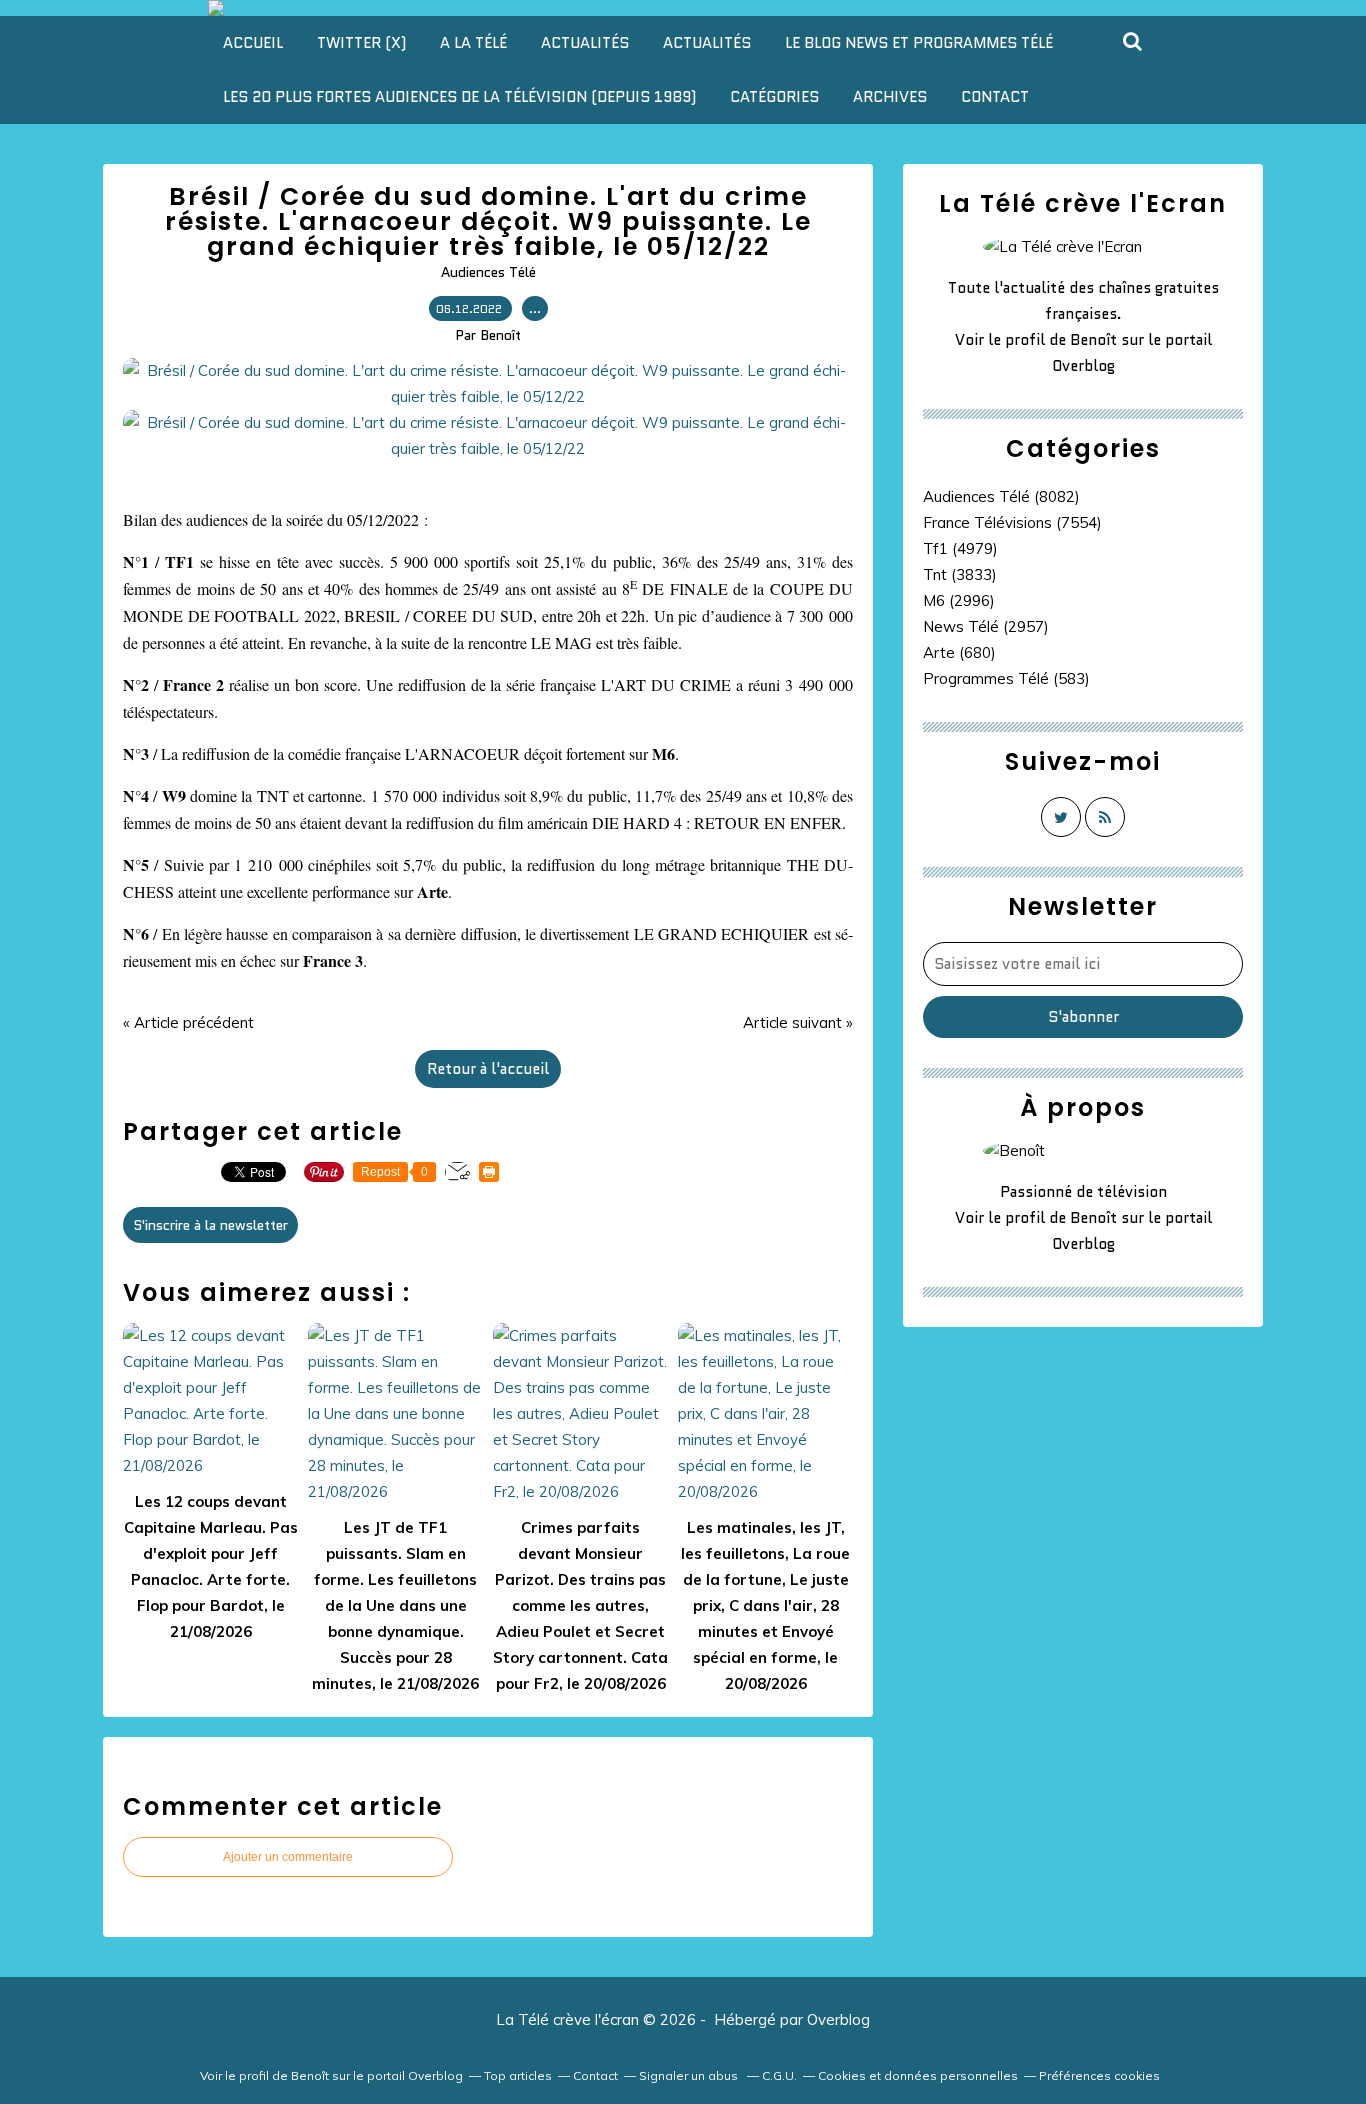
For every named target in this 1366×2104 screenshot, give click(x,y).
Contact (995, 97)
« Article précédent (188, 1022)
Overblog (838, 2019)
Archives (890, 97)
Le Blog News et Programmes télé (919, 43)
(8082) (1001, 496)
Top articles (518, 2075)
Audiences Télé (488, 272)
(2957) (986, 626)
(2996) (959, 600)
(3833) (960, 574)
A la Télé (473, 43)
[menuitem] (253, 43)
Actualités (585, 43)
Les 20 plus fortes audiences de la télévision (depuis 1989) (459, 97)
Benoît (1093, 340)
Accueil (253, 43)
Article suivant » (798, 1022)
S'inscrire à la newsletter (210, 1225)
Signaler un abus (690, 2075)
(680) (959, 652)
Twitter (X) (361, 43)
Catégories (774, 97)
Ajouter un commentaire (288, 1857)
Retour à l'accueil (488, 1069)
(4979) (960, 548)
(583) (1006, 678)
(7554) (1012, 522)
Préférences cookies (1099, 2075)
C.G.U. (779, 2075)
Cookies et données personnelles (918, 2075)
